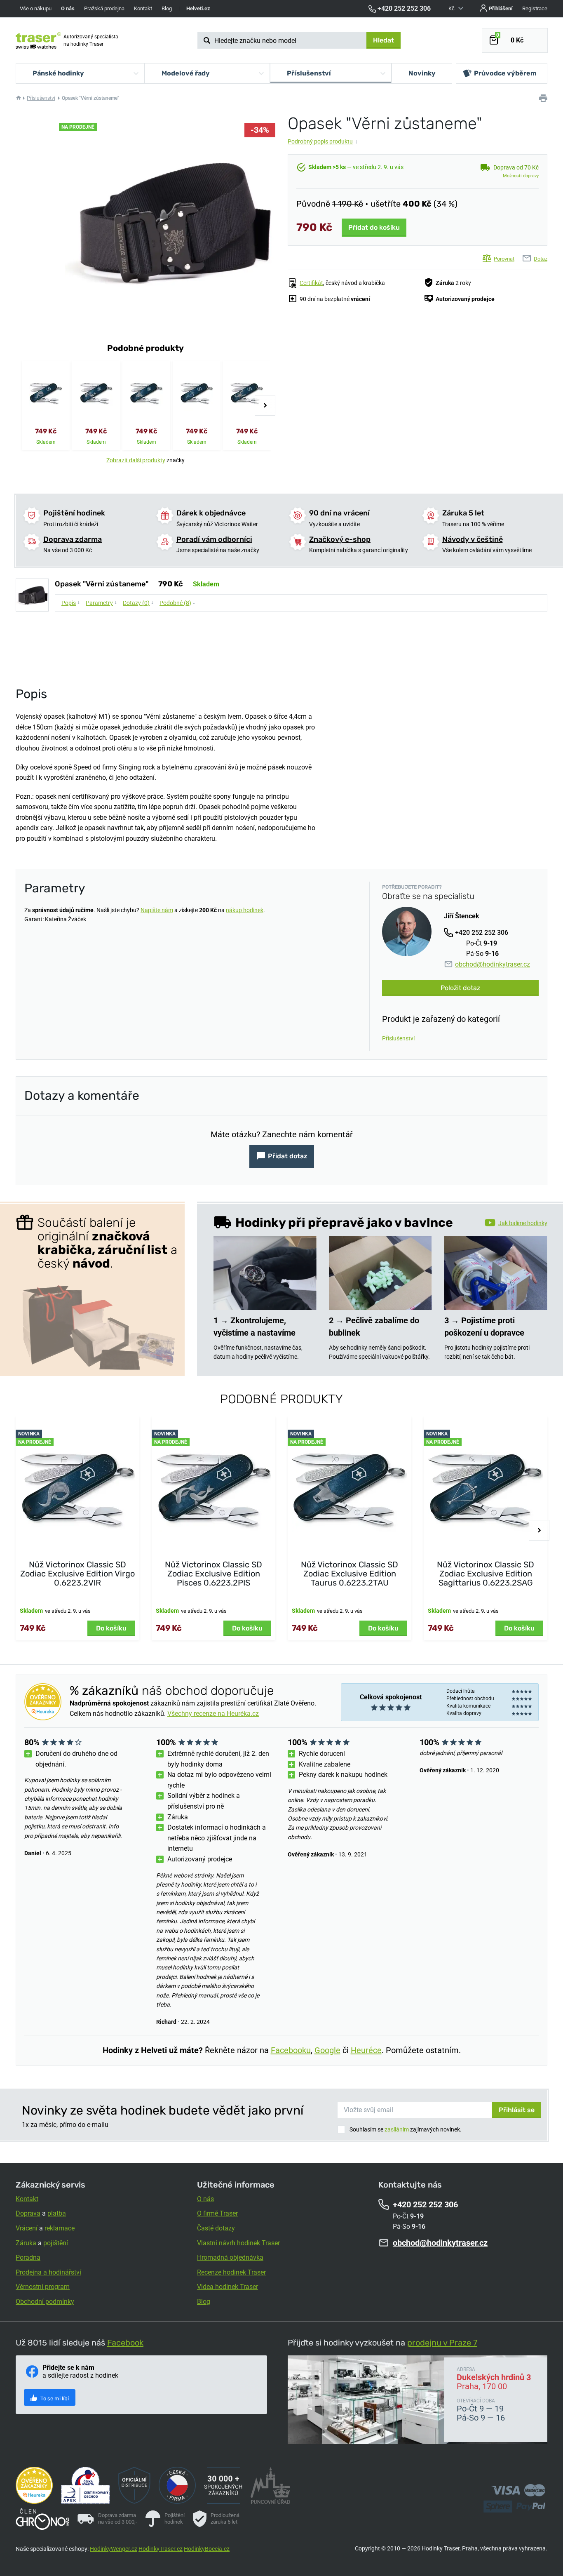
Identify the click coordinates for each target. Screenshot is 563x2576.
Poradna (28, 2257)
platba (57, 2213)
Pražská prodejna (104, 8)
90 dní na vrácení (339, 513)
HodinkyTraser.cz (161, 2549)
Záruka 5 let (463, 513)
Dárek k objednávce (211, 513)
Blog (167, 8)
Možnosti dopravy (521, 176)
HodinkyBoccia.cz (207, 2549)
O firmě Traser (217, 2213)
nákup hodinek (245, 910)
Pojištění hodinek (74, 513)
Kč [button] (452, 8)
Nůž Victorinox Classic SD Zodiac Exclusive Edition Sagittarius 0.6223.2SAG (486, 1574)
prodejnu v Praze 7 (442, 2343)
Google (327, 2050)
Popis (71, 602)
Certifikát (311, 283)
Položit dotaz (460, 988)
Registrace (535, 8)
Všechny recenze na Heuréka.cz (213, 1714)
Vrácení (27, 2228)
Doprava (28, 2213)
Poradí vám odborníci (214, 539)
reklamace (60, 2228)
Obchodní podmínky (45, 2302)
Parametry (101, 602)
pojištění (56, 2243)
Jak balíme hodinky (523, 1223)
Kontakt (143, 8)
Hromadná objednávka (230, 2257)
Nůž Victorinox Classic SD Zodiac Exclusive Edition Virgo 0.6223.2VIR (77, 1574)
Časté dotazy (216, 2228)
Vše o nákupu (36, 8)
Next (265, 405)
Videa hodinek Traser (228, 2287)
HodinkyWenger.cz (114, 2549)
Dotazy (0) (138, 602)
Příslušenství (41, 98)
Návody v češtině (473, 539)
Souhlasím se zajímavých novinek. (406, 2129)
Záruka (26, 2243)
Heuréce (366, 2050)
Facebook (125, 2343)
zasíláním (397, 2129)
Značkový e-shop (340, 539)
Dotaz (541, 259)
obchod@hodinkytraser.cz (493, 964)
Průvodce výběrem (505, 73)
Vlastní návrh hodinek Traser (238, 2243)
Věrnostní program (43, 2287)
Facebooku (291, 2050)
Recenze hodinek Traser (231, 2272)
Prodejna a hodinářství (48, 2272)
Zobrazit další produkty (136, 460)
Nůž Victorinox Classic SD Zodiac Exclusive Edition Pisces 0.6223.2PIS (213, 1574)
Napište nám (157, 910)
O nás (205, 2199)
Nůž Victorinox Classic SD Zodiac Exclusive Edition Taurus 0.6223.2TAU (350, 1574)
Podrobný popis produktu (323, 141)
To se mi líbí (54, 2398)
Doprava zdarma (73, 539)
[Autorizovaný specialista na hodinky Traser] (38, 40)
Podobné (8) (177, 602)
